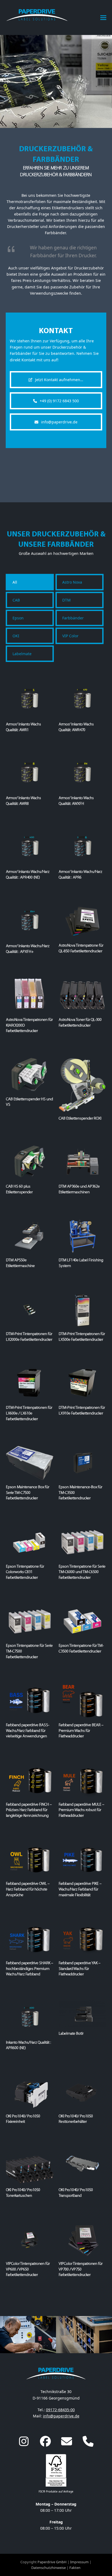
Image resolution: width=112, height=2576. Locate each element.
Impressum (79, 2562)
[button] (103, 17)
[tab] (30, 582)
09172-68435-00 (60, 2410)
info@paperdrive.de (61, 2416)
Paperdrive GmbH (52, 2562)
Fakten (75, 2568)
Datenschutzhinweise (49, 2568)
